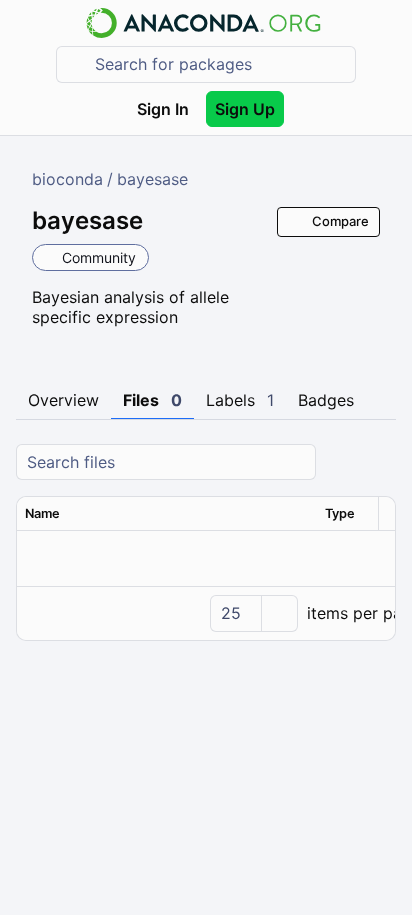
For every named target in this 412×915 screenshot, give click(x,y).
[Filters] (378, 462)
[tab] (63, 401)
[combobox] (220, 64)
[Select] (279, 613)
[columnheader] (167, 514)
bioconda (67, 179)
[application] (206, 613)
